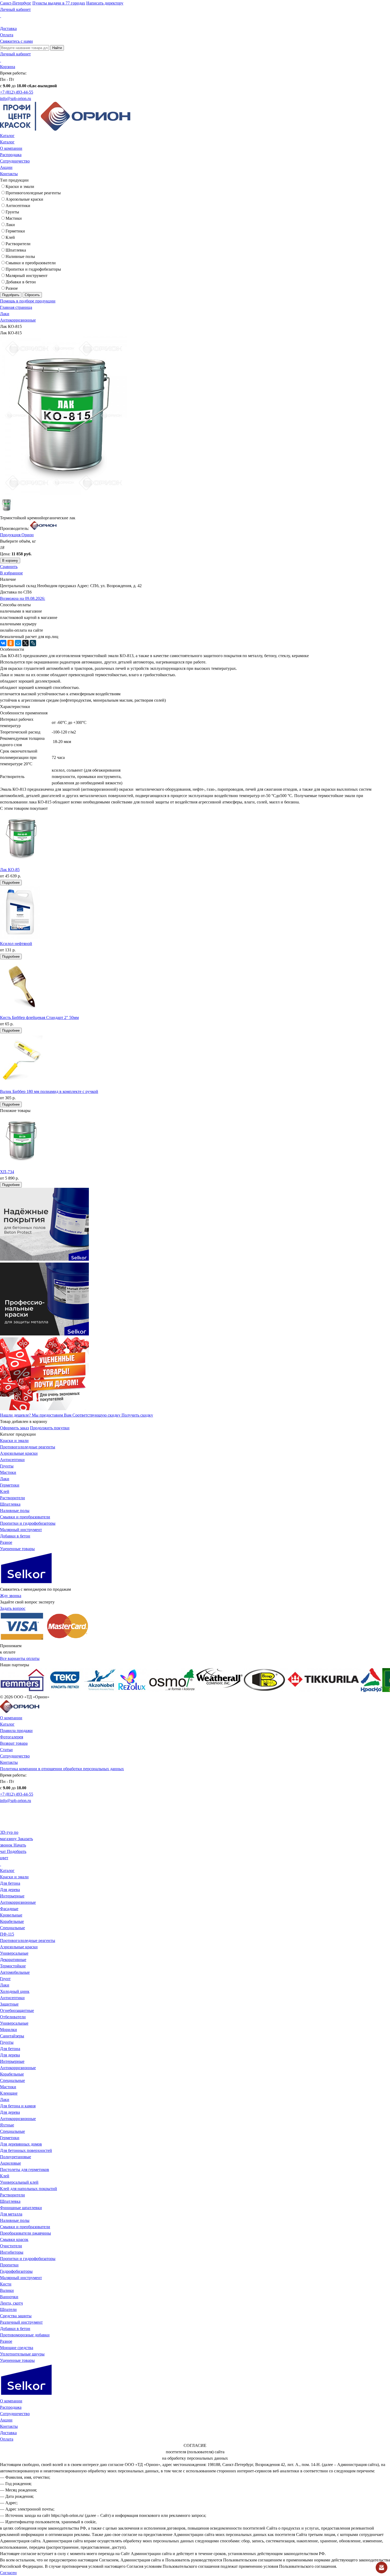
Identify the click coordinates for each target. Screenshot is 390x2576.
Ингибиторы (12, 2252)
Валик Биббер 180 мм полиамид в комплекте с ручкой (49, 1091)
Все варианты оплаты (20, 1658)
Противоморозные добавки (25, 2335)
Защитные (9, 2004)
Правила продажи (16, 1731)
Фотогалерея (12, 1737)
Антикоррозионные (18, 320)
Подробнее (11, 883)
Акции (6, 167)
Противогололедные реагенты (33, 193)
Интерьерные (12, 1896)
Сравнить (9, 567)
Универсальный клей (19, 2182)
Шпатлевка (16, 250)
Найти (57, 48)
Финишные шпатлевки (21, 2208)
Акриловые (10, 2163)
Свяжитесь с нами (16, 41)
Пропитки (9, 2265)
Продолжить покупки (50, 1428)
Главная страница (16, 307)
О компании (11, 148)
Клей (10, 237)
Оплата (7, 35)
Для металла (11, 2214)
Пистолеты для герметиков (25, 2170)
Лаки (10, 225)
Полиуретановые (16, 2157)
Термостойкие (13, 1966)
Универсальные (14, 1953)
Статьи (6, 1750)
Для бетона (10, 1883)
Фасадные (9, 1909)
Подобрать (11, 295)
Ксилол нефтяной (16, 944)
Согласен (8, 2573)
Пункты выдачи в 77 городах (59, 3)
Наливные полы (20, 256)
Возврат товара (14, 1743)
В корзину (10, 561)
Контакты (9, 174)
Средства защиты (16, 2316)
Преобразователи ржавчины (25, 2233)
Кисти (6, 2284)
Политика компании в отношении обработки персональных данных (62, 1769)
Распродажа (11, 155)
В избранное (11, 573)
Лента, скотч (11, 2303)
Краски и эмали (20, 186)
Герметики (15, 231)
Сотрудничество (15, 161)
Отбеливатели (13, 2017)
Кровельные (11, 1915)
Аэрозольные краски (24, 199)
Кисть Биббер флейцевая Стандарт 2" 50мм (39, 1017)
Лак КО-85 (10, 870)
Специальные (12, 1928)
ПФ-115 (7, 1934)
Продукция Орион (17, 535)
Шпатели (8, 2309)
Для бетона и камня (18, 2106)
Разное (12, 288)
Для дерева (10, 1890)
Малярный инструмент (27, 276)
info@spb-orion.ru (16, 98)
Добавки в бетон (21, 282)
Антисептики (18, 206)
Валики (7, 2290)
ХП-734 (7, 1172)
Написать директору (105, 3)
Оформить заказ (14, 1428)
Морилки (8, 2030)
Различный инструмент (21, 2322)
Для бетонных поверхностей (26, 2150)
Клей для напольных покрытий (29, 2189)
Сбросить (32, 295)
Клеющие (9, 2093)
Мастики (14, 218)
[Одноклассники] (11, 643)
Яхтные (7, 2125)
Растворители (18, 244)
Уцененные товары (17, 1549)
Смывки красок (14, 2239)
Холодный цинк (15, 1991)
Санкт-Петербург (16, 3)
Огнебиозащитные (17, 2010)
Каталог (7, 136)
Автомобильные (15, 1972)
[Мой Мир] (18, 643)
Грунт (5, 1979)
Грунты (12, 212)
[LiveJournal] (33, 643)
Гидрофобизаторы (16, 2271)
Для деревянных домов (21, 2144)
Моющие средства (17, 2348)
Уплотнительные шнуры (22, 2354)
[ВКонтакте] (3, 643)
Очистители (11, 2246)
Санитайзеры (12, 2036)
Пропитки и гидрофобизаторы (33, 269)
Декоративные (13, 1960)
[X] (25, 643)
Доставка (8, 28)
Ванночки (9, 2297)
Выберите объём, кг (18, 541)
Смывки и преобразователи (31, 263)
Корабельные (12, 1921)
